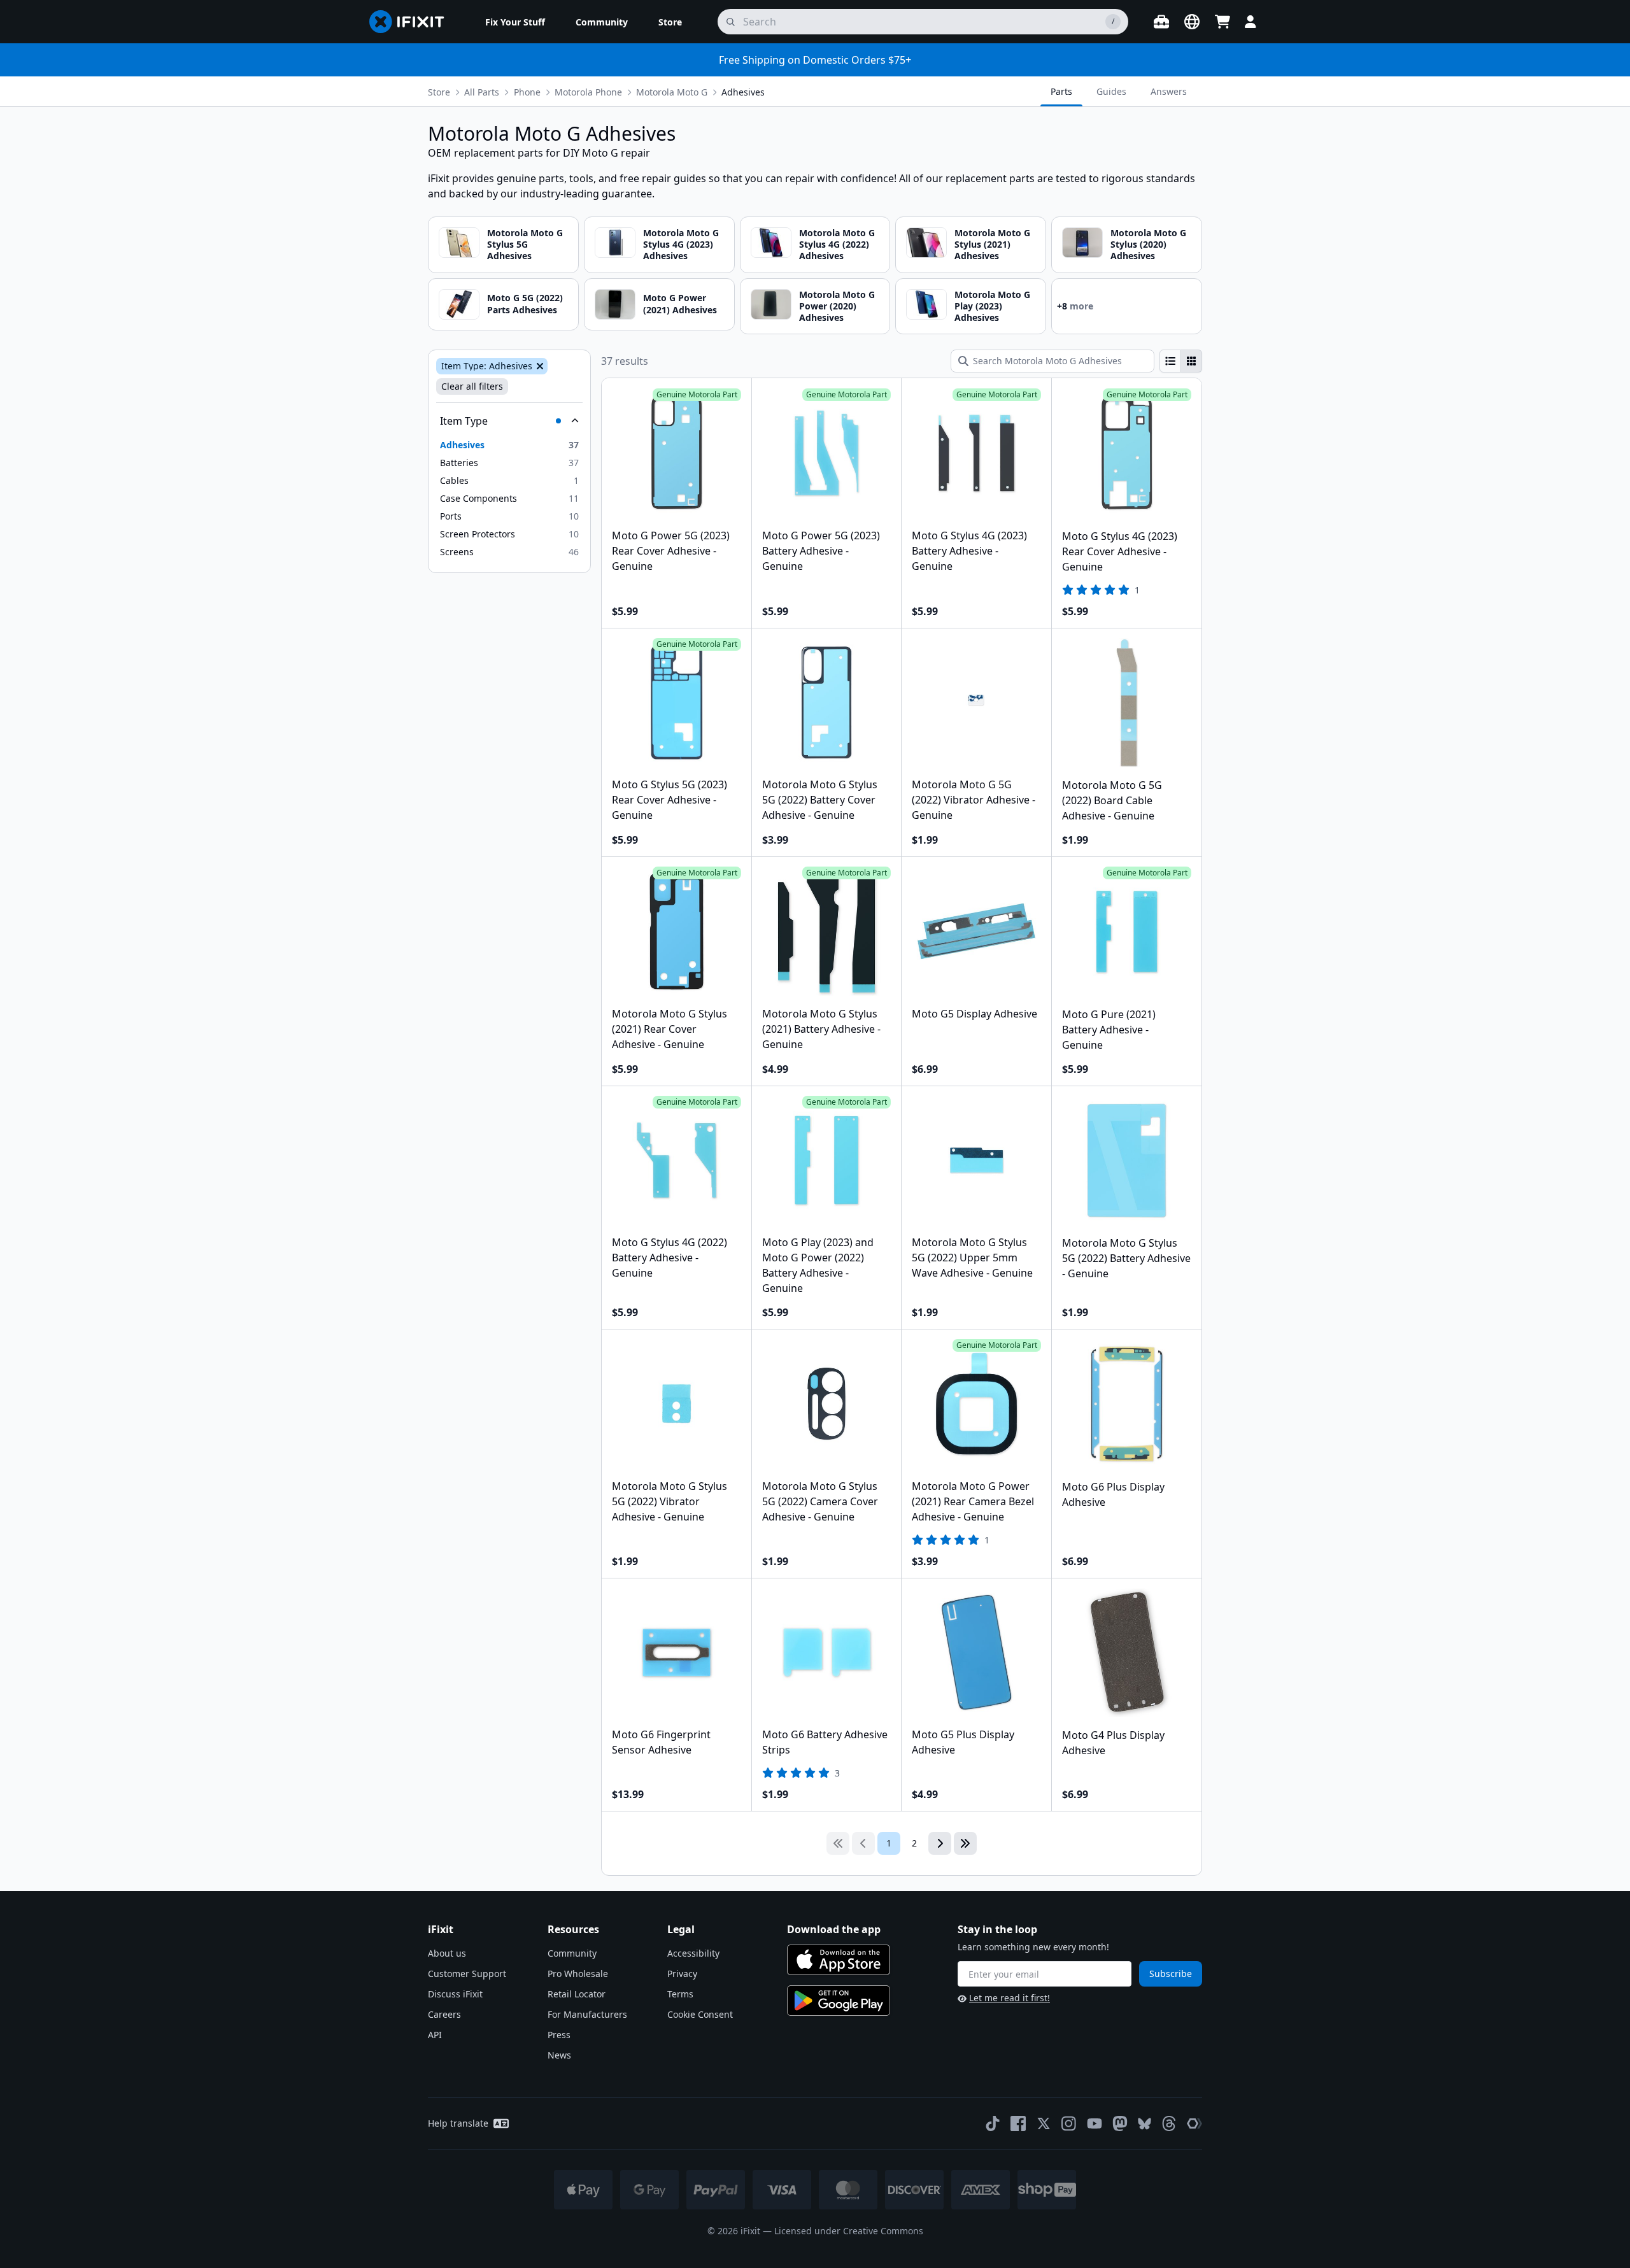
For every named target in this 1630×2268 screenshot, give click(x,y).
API (435, 2035)
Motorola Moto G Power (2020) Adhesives (837, 306)
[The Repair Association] (1194, 2123)
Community (572, 1953)
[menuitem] (515, 22)
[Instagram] (1069, 2123)
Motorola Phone (588, 92)
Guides (1111, 91)
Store (439, 92)
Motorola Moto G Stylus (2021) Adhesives (992, 244)
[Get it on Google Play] (839, 2001)
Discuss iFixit (455, 1994)
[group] (1181, 361)
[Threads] (1169, 2123)
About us (447, 1953)
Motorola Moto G (672, 92)
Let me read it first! (1010, 1998)
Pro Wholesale (578, 1974)
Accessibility (693, 1953)
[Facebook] (1018, 2123)
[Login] (1251, 22)
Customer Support (467, 1974)
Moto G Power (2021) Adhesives (680, 303)
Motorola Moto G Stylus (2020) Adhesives (1148, 244)
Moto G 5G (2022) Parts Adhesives (525, 303)
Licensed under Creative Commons (849, 2231)
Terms (680, 1994)
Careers (444, 2014)
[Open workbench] (1161, 22)
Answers (1169, 91)
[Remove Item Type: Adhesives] (539, 366)
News (559, 2055)
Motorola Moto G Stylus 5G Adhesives (525, 244)
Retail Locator (577, 1994)
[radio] (1170, 361)
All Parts (482, 92)
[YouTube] (1095, 2123)
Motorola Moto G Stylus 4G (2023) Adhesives (681, 244)
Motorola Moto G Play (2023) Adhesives (992, 306)
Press (559, 2035)
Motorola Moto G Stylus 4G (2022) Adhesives (837, 244)
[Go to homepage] (412, 22)
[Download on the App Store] (839, 1960)
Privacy (682, 1974)
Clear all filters (472, 386)
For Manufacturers (587, 2014)
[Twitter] (1044, 2123)
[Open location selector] (1192, 22)
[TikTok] (993, 2123)
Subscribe (1171, 1974)
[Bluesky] (1145, 2124)
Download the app (834, 1929)
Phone (527, 92)
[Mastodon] (1120, 2123)
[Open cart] (1222, 22)
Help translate (458, 2123)
